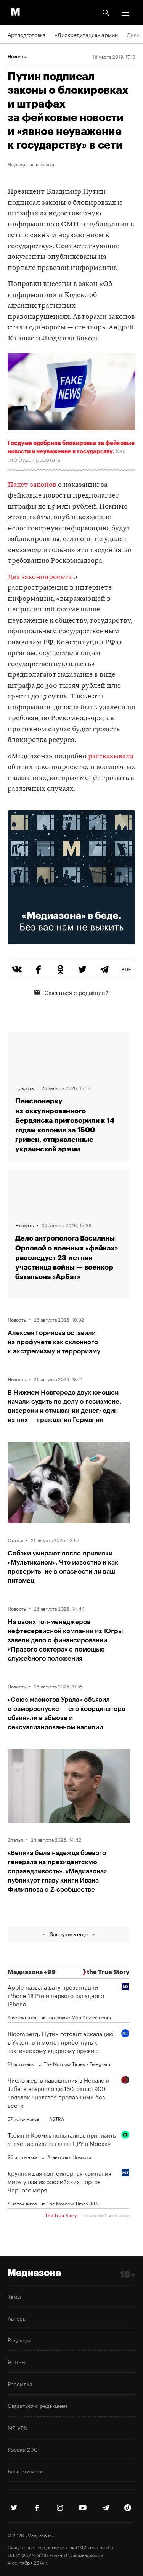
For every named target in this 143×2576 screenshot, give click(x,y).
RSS (18, 2362)
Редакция (19, 2340)
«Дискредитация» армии (86, 34)
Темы (14, 2296)
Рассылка (20, 2383)
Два (14, 577)
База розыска (25, 2471)
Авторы (17, 2318)
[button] (125, 13)
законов (43, 485)
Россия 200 (23, 2449)
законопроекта (47, 577)
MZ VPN (18, 2427)
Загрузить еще (69, 1934)
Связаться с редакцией (76, 992)
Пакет (18, 485)
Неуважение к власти (31, 164)
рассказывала (111, 757)
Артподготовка (27, 34)
